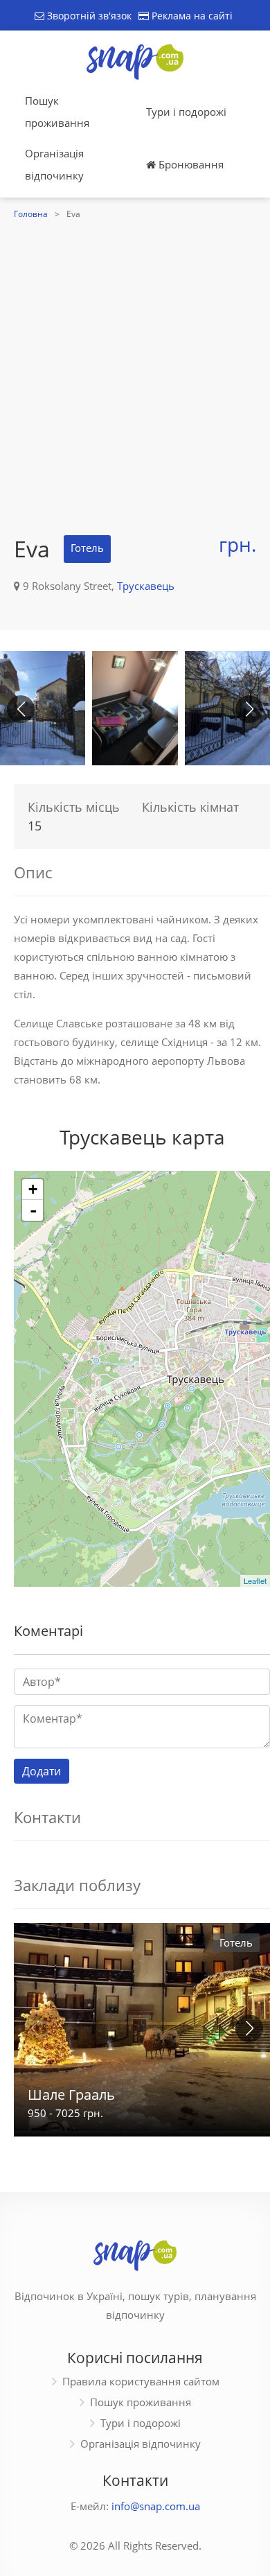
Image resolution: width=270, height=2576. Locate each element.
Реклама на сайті (191, 16)
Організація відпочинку (54, 164)
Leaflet (255, 1581)
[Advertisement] (135, 365)
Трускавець (146, 586)
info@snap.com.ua (156, 2506)
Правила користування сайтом (141, 2381)
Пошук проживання (57, 112)
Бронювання (190, 164)
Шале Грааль (71, 2095)
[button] (249, 709)
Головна (31, 214)
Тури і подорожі (186, 112)
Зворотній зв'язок (88, 16)
